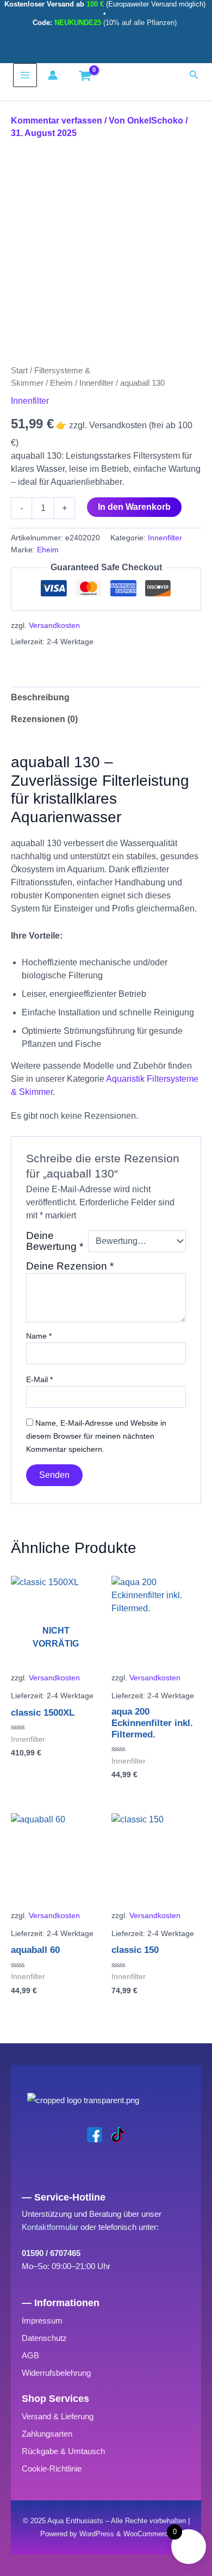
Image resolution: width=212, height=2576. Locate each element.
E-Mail (39, 1379)
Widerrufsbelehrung (56, 2373)
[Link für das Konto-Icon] (55, 75)
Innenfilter (96, 383)
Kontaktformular (50, 2227)
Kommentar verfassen (57, 121)
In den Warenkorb (134, 507)
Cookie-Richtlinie (52, 2469)
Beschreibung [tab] (40, 697)
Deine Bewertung (55, 1241)
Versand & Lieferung (58, 2416)
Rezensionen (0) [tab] (44, 719)
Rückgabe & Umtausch (63, 2451)
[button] (194, 75)
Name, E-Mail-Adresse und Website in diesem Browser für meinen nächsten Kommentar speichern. (96, 1436)
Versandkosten (54, 625)
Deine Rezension (70, 1266)
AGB (30, 2355)
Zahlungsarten (47, 2434)
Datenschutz (44, 2338)
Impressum (42, 2321)
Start (19, 371)
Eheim (61, 383)
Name (39, 1336)
